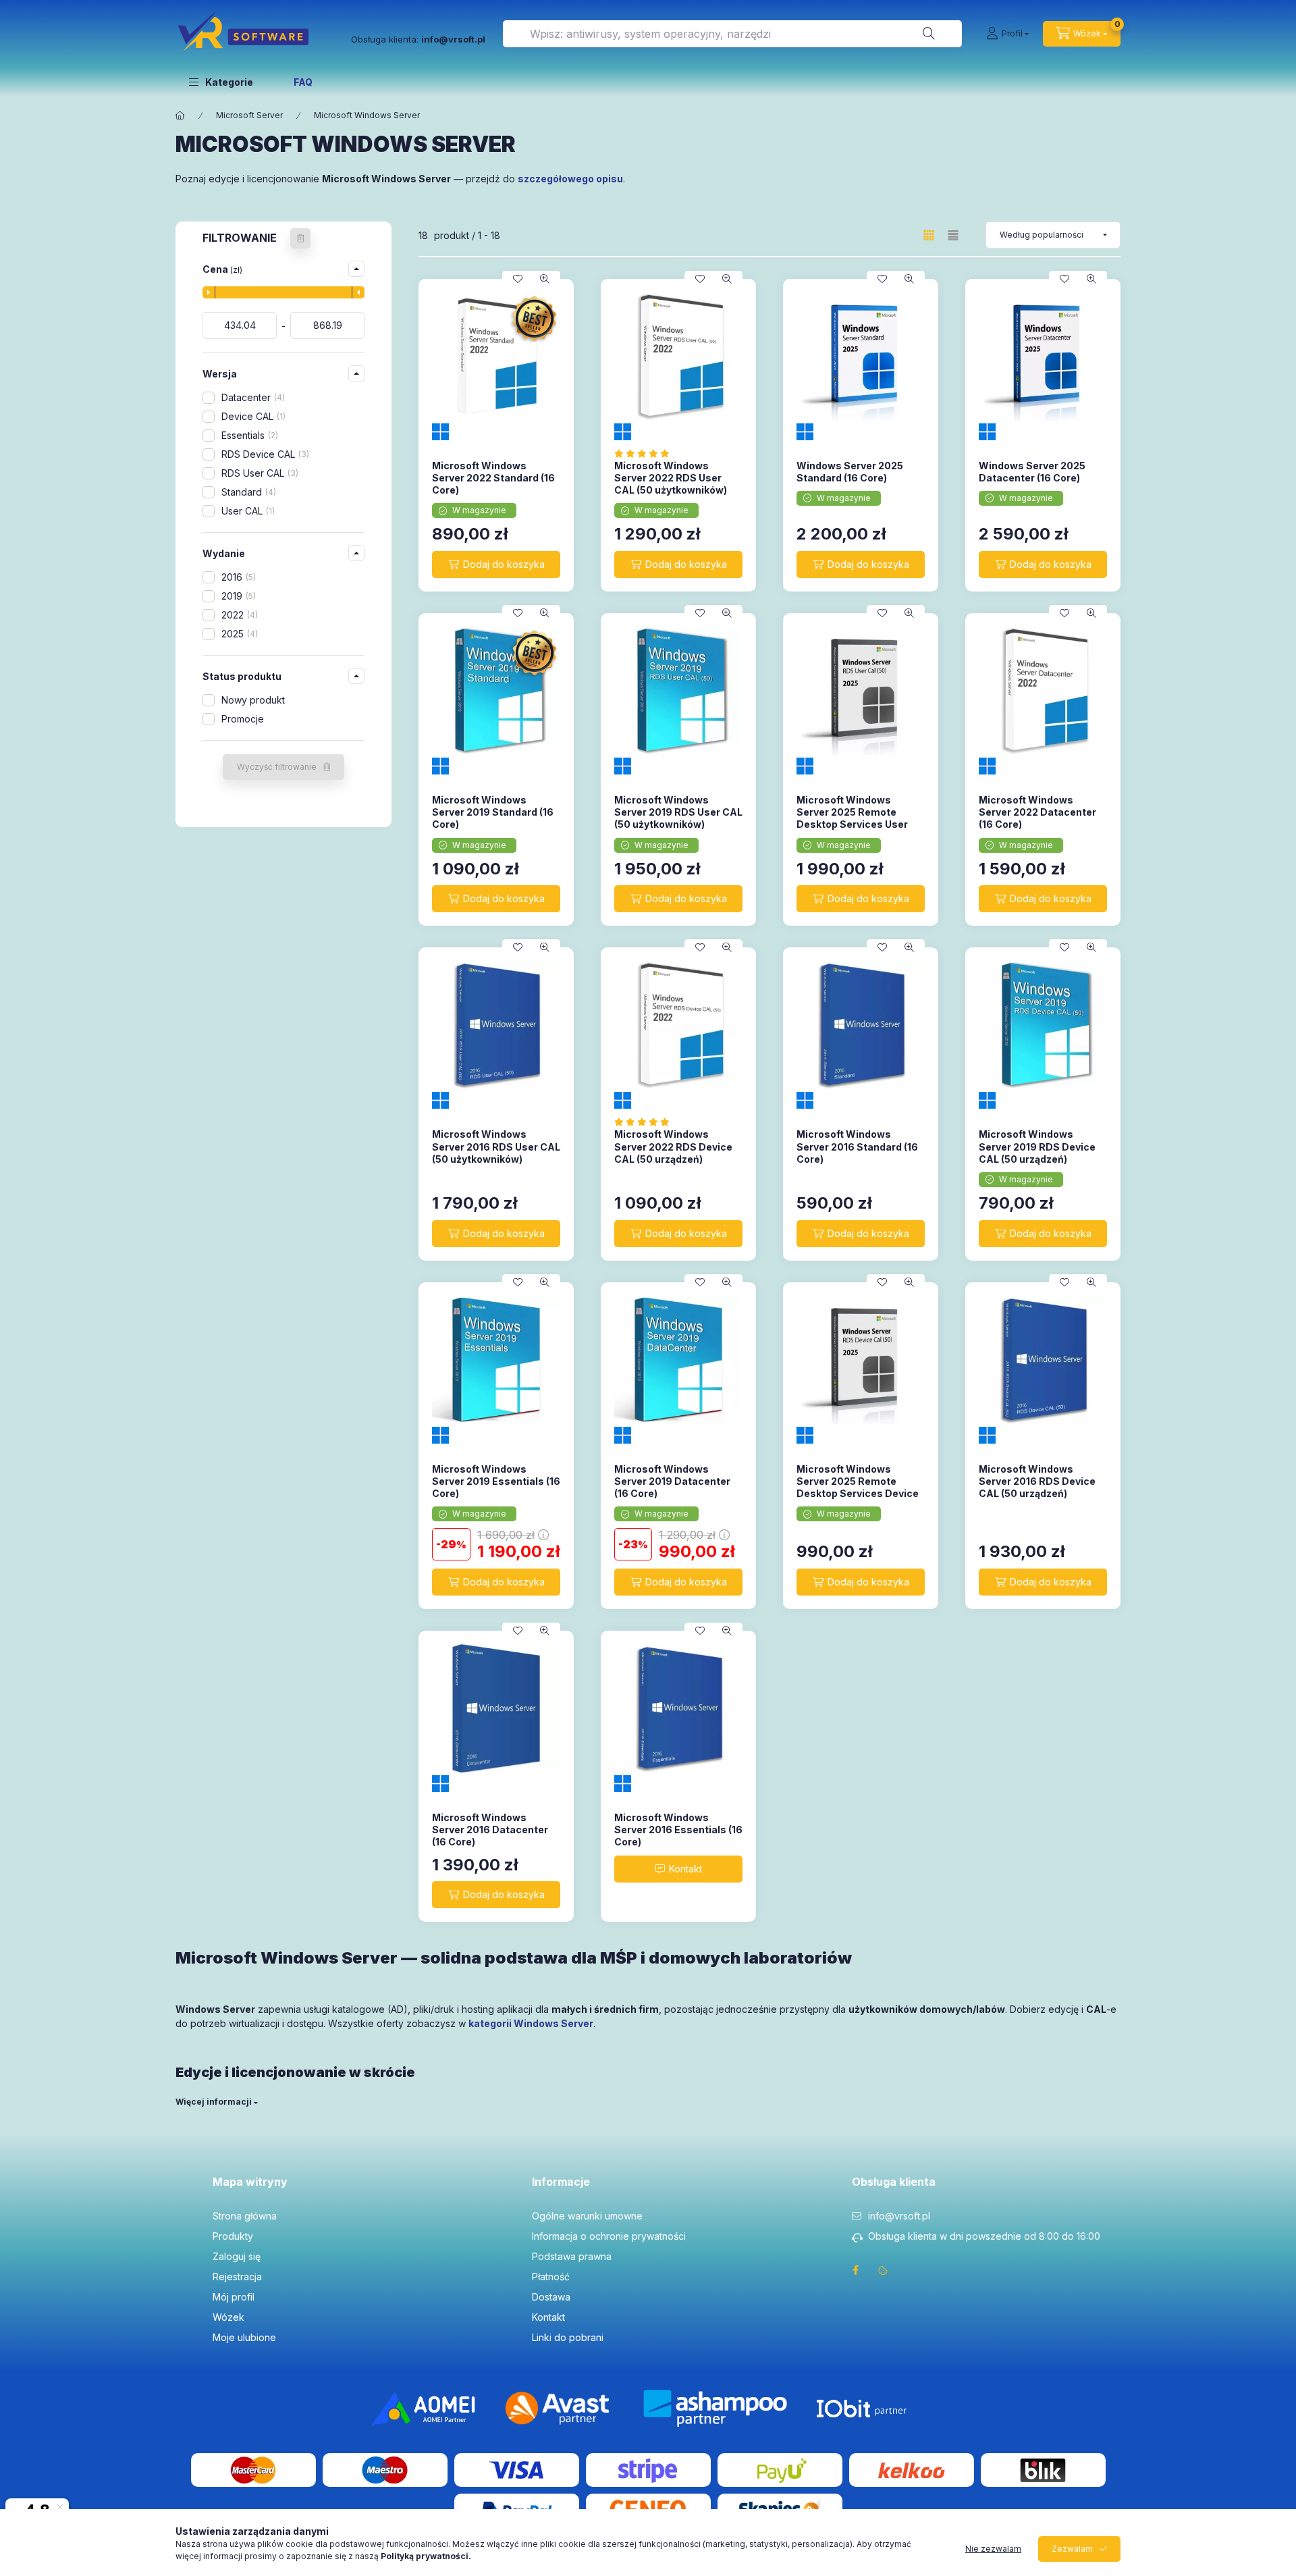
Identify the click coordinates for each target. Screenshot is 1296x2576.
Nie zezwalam (993, 2549)
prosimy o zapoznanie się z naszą (358, 2556)
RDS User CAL (259, 473)
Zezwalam (1072, 2549)
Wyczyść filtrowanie (277, 767)
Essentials (248, 435)
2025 (238, 634)
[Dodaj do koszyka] (496, 564)
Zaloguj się (237, 2256)
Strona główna (245, 2216)
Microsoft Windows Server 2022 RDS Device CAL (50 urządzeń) (673, 1146)
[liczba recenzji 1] (646, 453)
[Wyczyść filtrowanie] (300, 238)
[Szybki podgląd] (545, 279)
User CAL (247, 511)
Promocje (243, 719)
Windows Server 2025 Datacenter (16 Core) (1032, 472)
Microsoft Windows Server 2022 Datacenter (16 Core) (1037, 812)
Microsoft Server (249, 115)
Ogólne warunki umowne (587, 2216)
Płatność (551, 2277)
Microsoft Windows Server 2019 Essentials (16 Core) (496, 1481)
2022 (238, 615)
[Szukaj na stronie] (929, 34)
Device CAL (252, 416)
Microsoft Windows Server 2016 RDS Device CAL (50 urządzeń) (1037, 1481)
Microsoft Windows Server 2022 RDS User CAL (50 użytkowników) (671, 478)
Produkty (233, 2236)
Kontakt (548, 2317)
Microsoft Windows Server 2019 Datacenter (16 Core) (672, 1481)
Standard (247, 492)
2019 (237, 596)
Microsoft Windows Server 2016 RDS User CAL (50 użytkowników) (496, 1146)
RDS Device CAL (264, 454)
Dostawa (551, 2297)
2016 (237, 577)
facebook (856, 2270)
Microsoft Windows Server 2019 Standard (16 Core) (493, 812)
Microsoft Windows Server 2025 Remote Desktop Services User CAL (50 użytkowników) (853, 818)
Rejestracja (237, 2277)
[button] (221, 82)
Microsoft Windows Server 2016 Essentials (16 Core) (678, 1830)
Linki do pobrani (568, 2337)
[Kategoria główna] (180, 115)
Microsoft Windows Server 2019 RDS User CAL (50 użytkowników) (678, 812)
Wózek (228, 2317)
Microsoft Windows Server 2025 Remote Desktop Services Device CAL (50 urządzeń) (858, 1488)
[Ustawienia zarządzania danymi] (883, 2270)
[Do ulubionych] (518, 279)
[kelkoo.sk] (911, 2469)
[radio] (953, 235)
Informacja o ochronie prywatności (609, 2236)
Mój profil (234, 2297)
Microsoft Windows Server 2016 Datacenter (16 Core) (490, 1830)
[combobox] (732, 34)
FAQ (303, 82)
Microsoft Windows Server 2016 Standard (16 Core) (857, 1146)
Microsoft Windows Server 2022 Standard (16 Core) (493, 478)
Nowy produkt (253, 700)
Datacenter (252, 397)
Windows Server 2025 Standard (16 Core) (850, 472)
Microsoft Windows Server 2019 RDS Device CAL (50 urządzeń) (1037, 1146)
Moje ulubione (244, 2337)
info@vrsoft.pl (899, 2216)
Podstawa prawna (572, 2256)
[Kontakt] (678, 1869)
